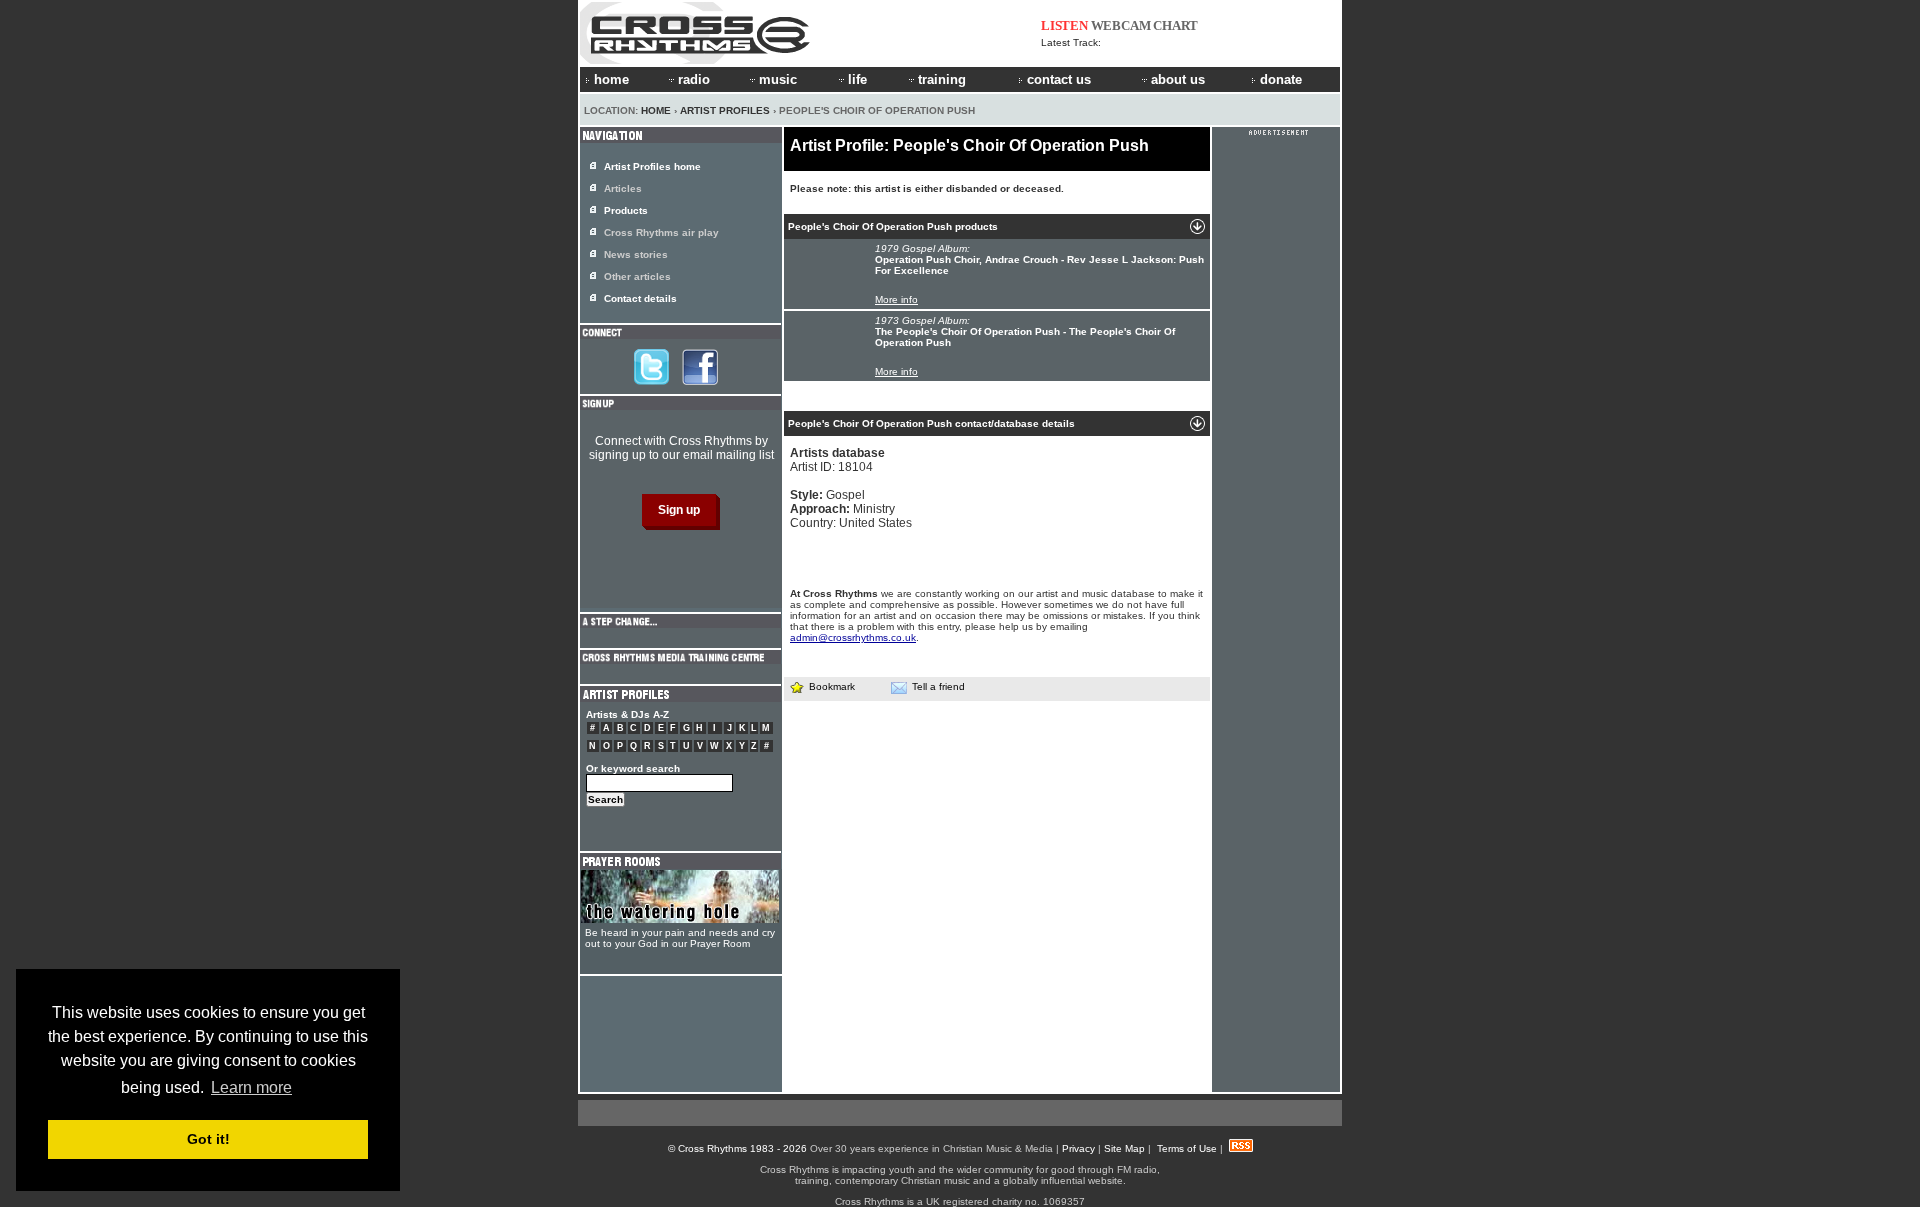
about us (1178, 79)
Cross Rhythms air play (661, 232)
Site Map (1124, 1148)
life (857, 79)
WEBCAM (1121, 25)
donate (1281, 79)
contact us (1059, 79)
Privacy (1078, 1148)
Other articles (637, 276)
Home (656, 110)
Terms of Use (1187, 1148)
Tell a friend (938, 686)
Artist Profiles (725, 110)
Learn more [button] (251, 1087)
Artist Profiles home (652, 166)
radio (694, 79)
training (942, 79)
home (611, 79)
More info (896, 299)
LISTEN (1064, 25)
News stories (636, 254)
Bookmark (832, 686)
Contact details (640, 298)
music (778, 79)
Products (626, 210)
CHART (1175, 25)
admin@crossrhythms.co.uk (853, 637)
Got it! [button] (208, 1139)
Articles (623, 188)
